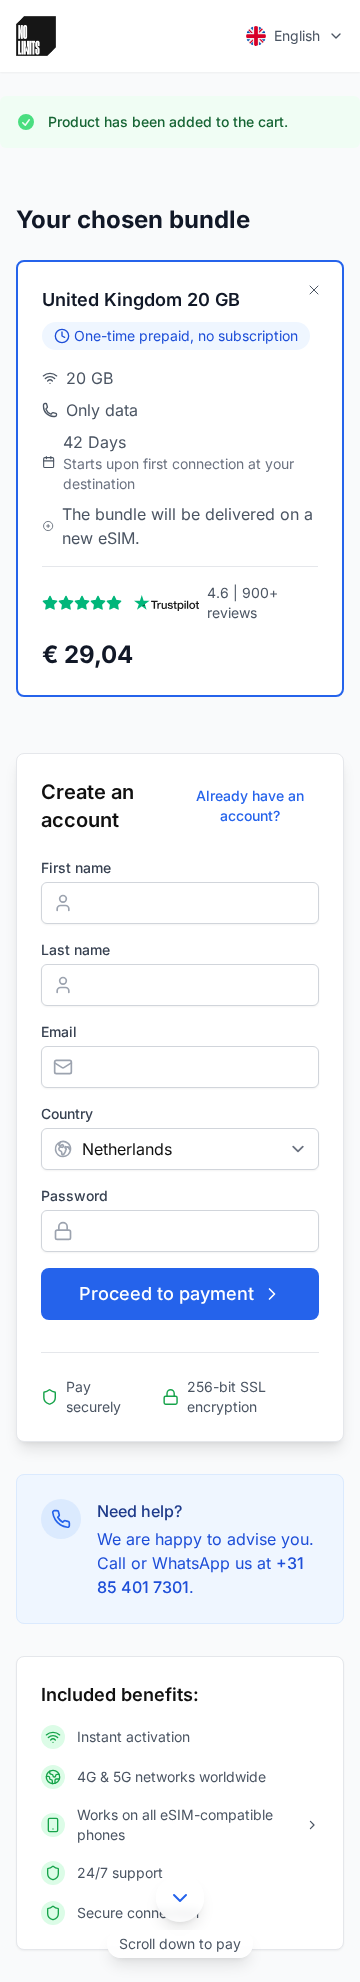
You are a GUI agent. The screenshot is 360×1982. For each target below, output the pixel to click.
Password (74, 1195)
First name (76, 867)
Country (67, 1113)
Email (59, 1031)
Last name (75, 949)
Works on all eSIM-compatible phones (175, 1824)
